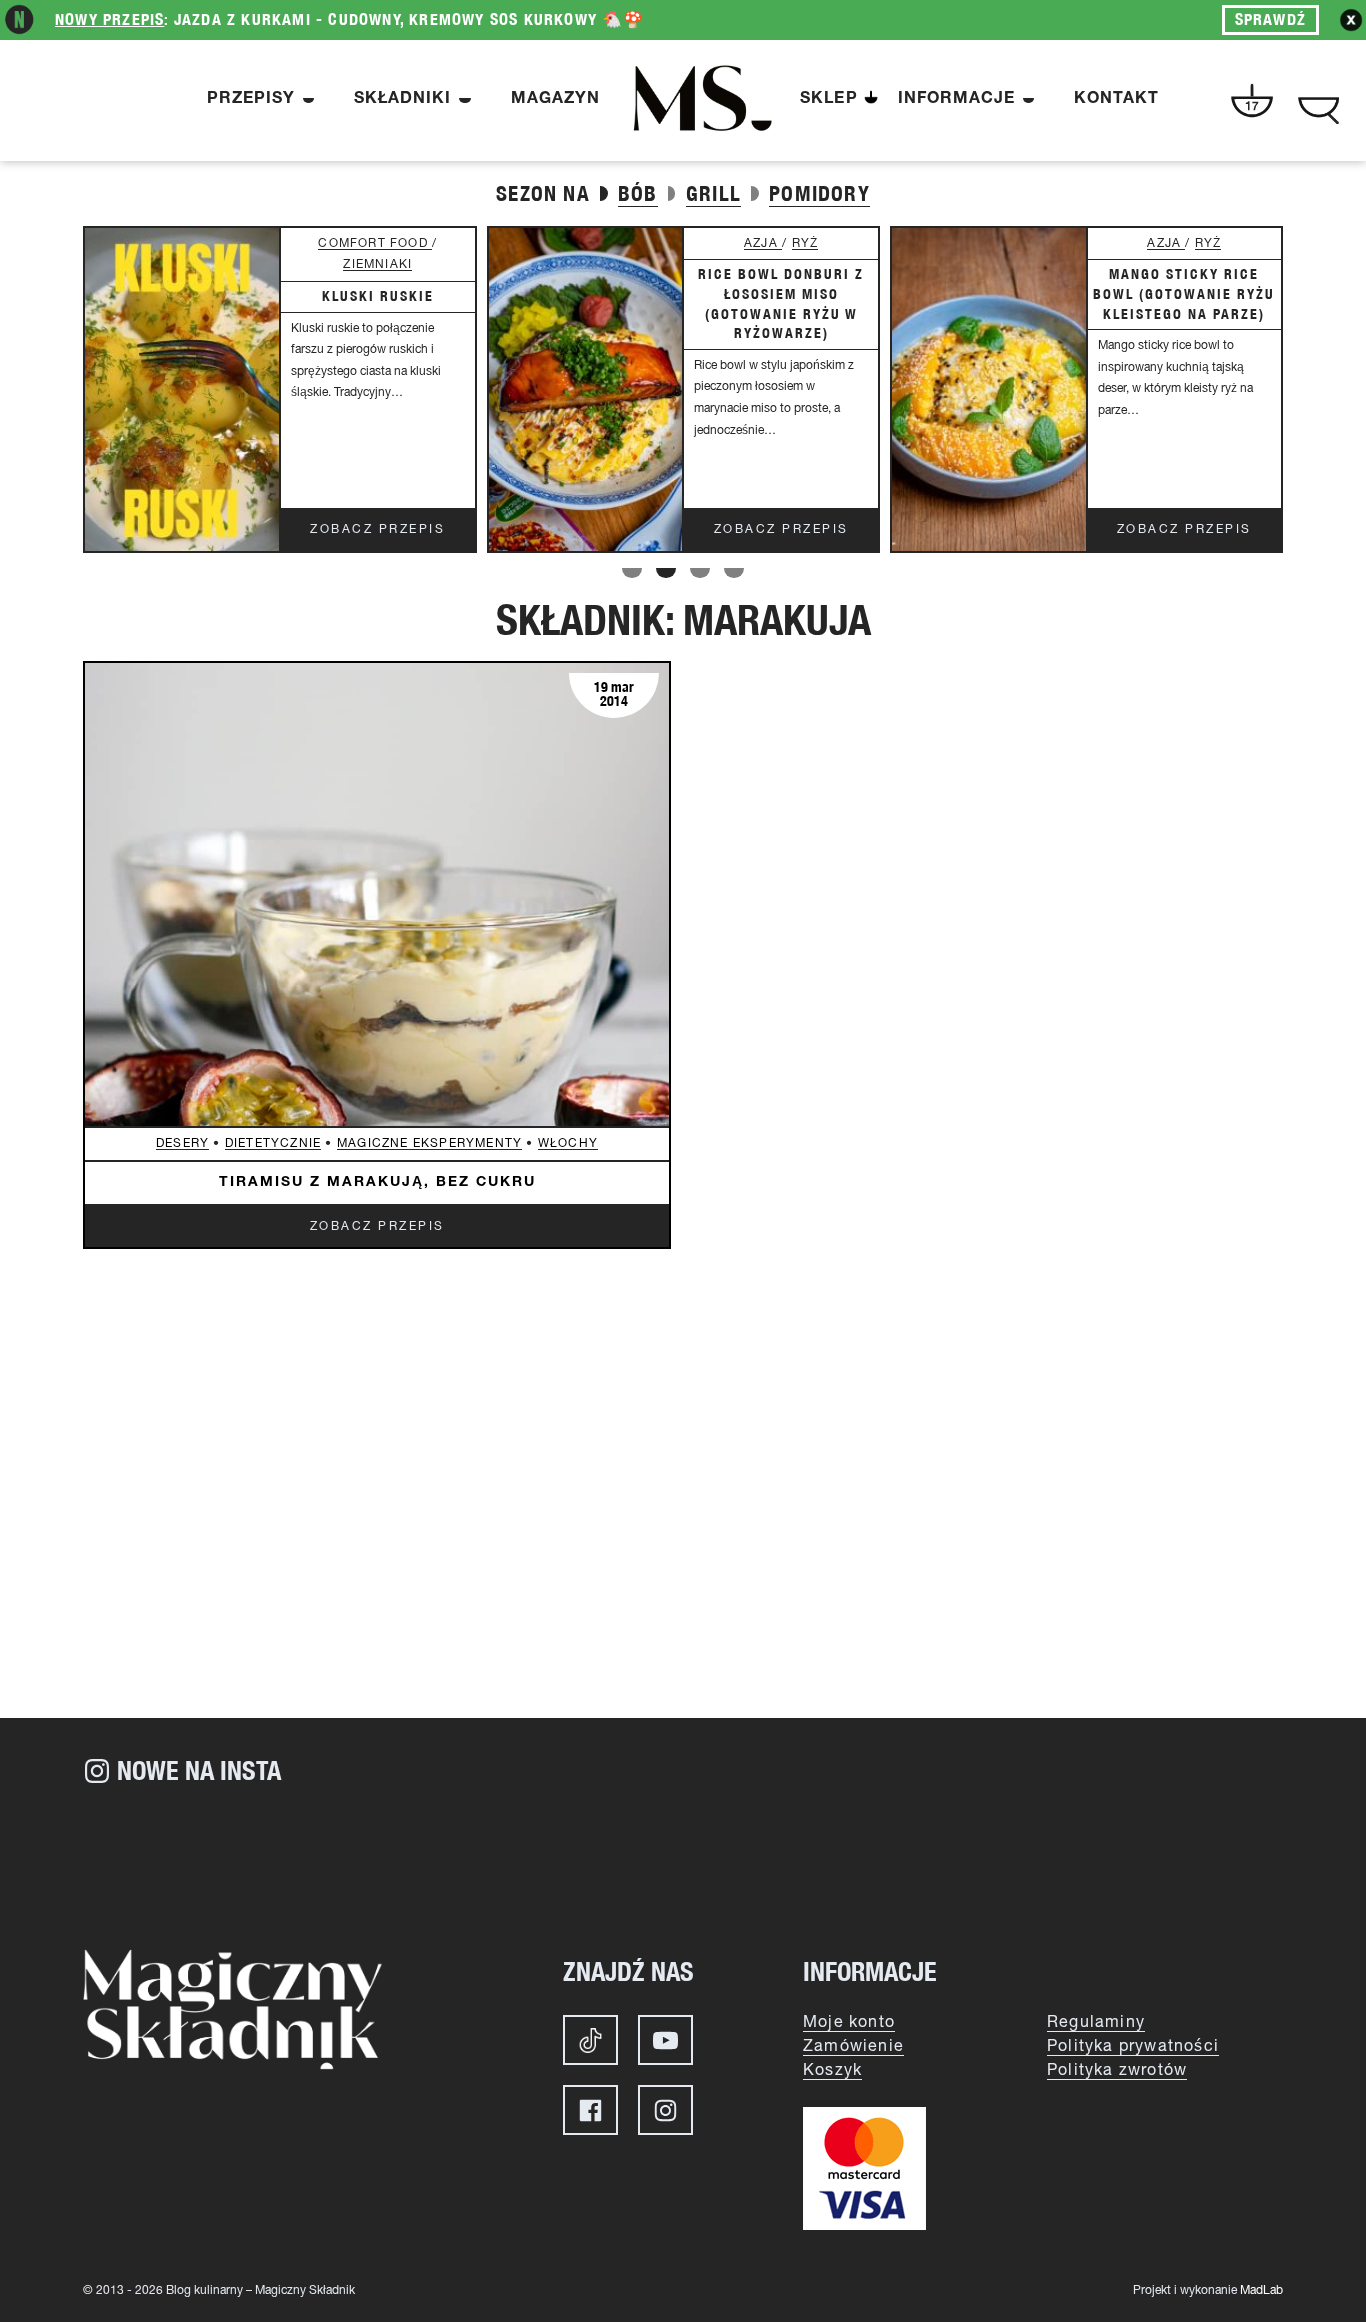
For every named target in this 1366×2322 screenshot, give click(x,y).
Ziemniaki (377, 264)
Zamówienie (853, 2047)
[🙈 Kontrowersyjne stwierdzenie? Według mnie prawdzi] (383, 1859)
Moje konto (849, 2023)
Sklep (828, 100)
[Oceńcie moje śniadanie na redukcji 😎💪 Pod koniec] (983, 1859)
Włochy (568, 1143)
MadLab (1261, 2290)
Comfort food (375, 243)
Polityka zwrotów (1117, 2071)
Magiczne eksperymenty (429, 1143)
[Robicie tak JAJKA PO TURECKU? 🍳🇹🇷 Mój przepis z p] (583, 1859)
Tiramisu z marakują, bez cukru (377, 1183)
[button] (632, 573)
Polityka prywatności (1133, 2047)
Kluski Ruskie (378, 296)
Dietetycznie (273, 1143)
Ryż (805, 243)
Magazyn (555, 100)
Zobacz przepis (377, 529)
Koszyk (832, 2071)
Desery (182, 1143)
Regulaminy (1096, 2023)
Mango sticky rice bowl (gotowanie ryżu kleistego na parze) (1184, 293)
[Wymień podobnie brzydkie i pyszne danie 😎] (783, 1859)
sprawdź (1270, 19)
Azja (763, 243)
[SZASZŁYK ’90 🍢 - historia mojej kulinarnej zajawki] (1183, 1859)
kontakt (1116, 100)
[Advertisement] (683, 1548)
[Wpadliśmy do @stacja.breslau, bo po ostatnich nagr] (183, 1859)
